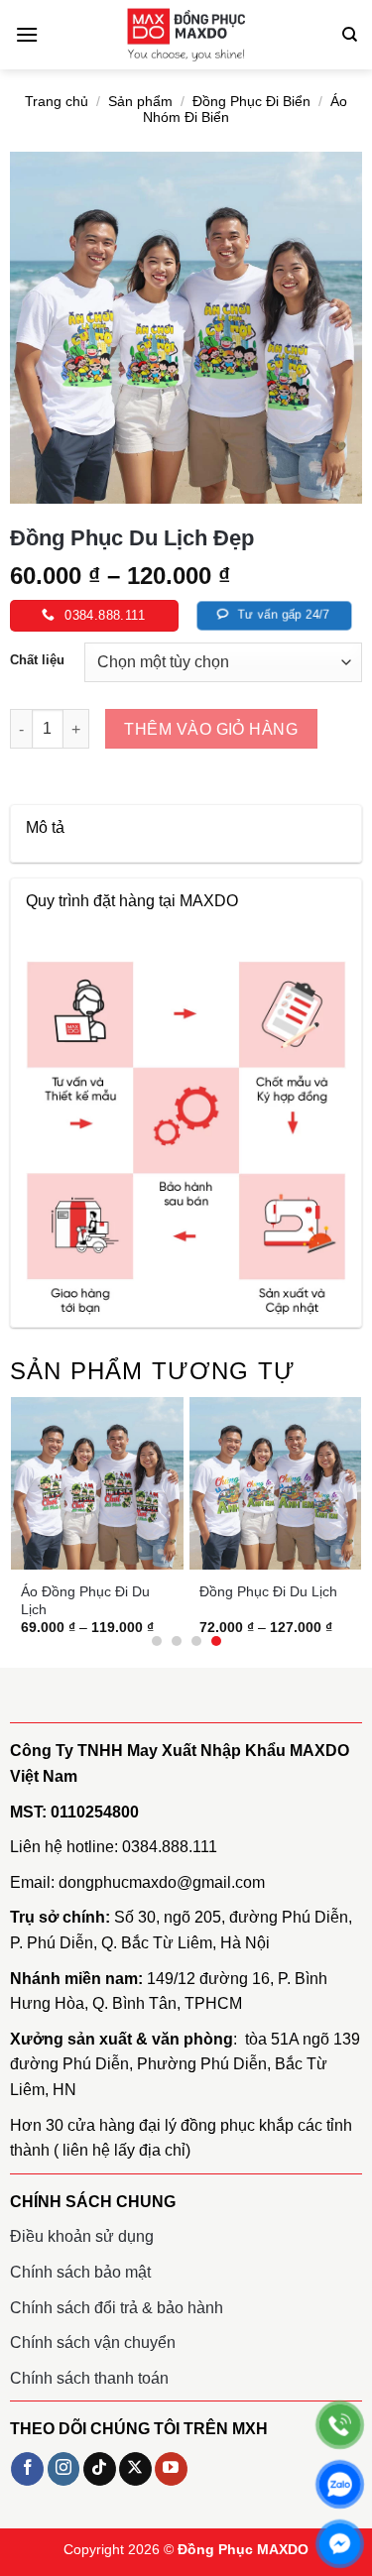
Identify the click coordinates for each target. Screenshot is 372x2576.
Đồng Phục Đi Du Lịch (268, 1591)
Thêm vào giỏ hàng (211, 729)
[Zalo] (340, 2484)
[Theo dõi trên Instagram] (64, 2469)
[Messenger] (340, 2544)
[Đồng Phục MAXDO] (186, 35)
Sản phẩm (140, 102)
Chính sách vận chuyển (93, 2342)
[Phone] (340, 2425)
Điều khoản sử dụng (82, 2236)
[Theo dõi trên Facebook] (27, 2469)
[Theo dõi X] (135, 2469)
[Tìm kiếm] (350, 35)
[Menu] (27, 34)
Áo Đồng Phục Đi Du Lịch (85, 1600)
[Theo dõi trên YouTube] (171, 2469)
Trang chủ (57, 102)
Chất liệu (37, 660)
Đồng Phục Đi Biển (251, 102)
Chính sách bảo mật (80, 2272)
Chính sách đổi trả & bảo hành (117, 2308)
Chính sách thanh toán (89, 2378)
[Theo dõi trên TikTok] (100, 2469)
